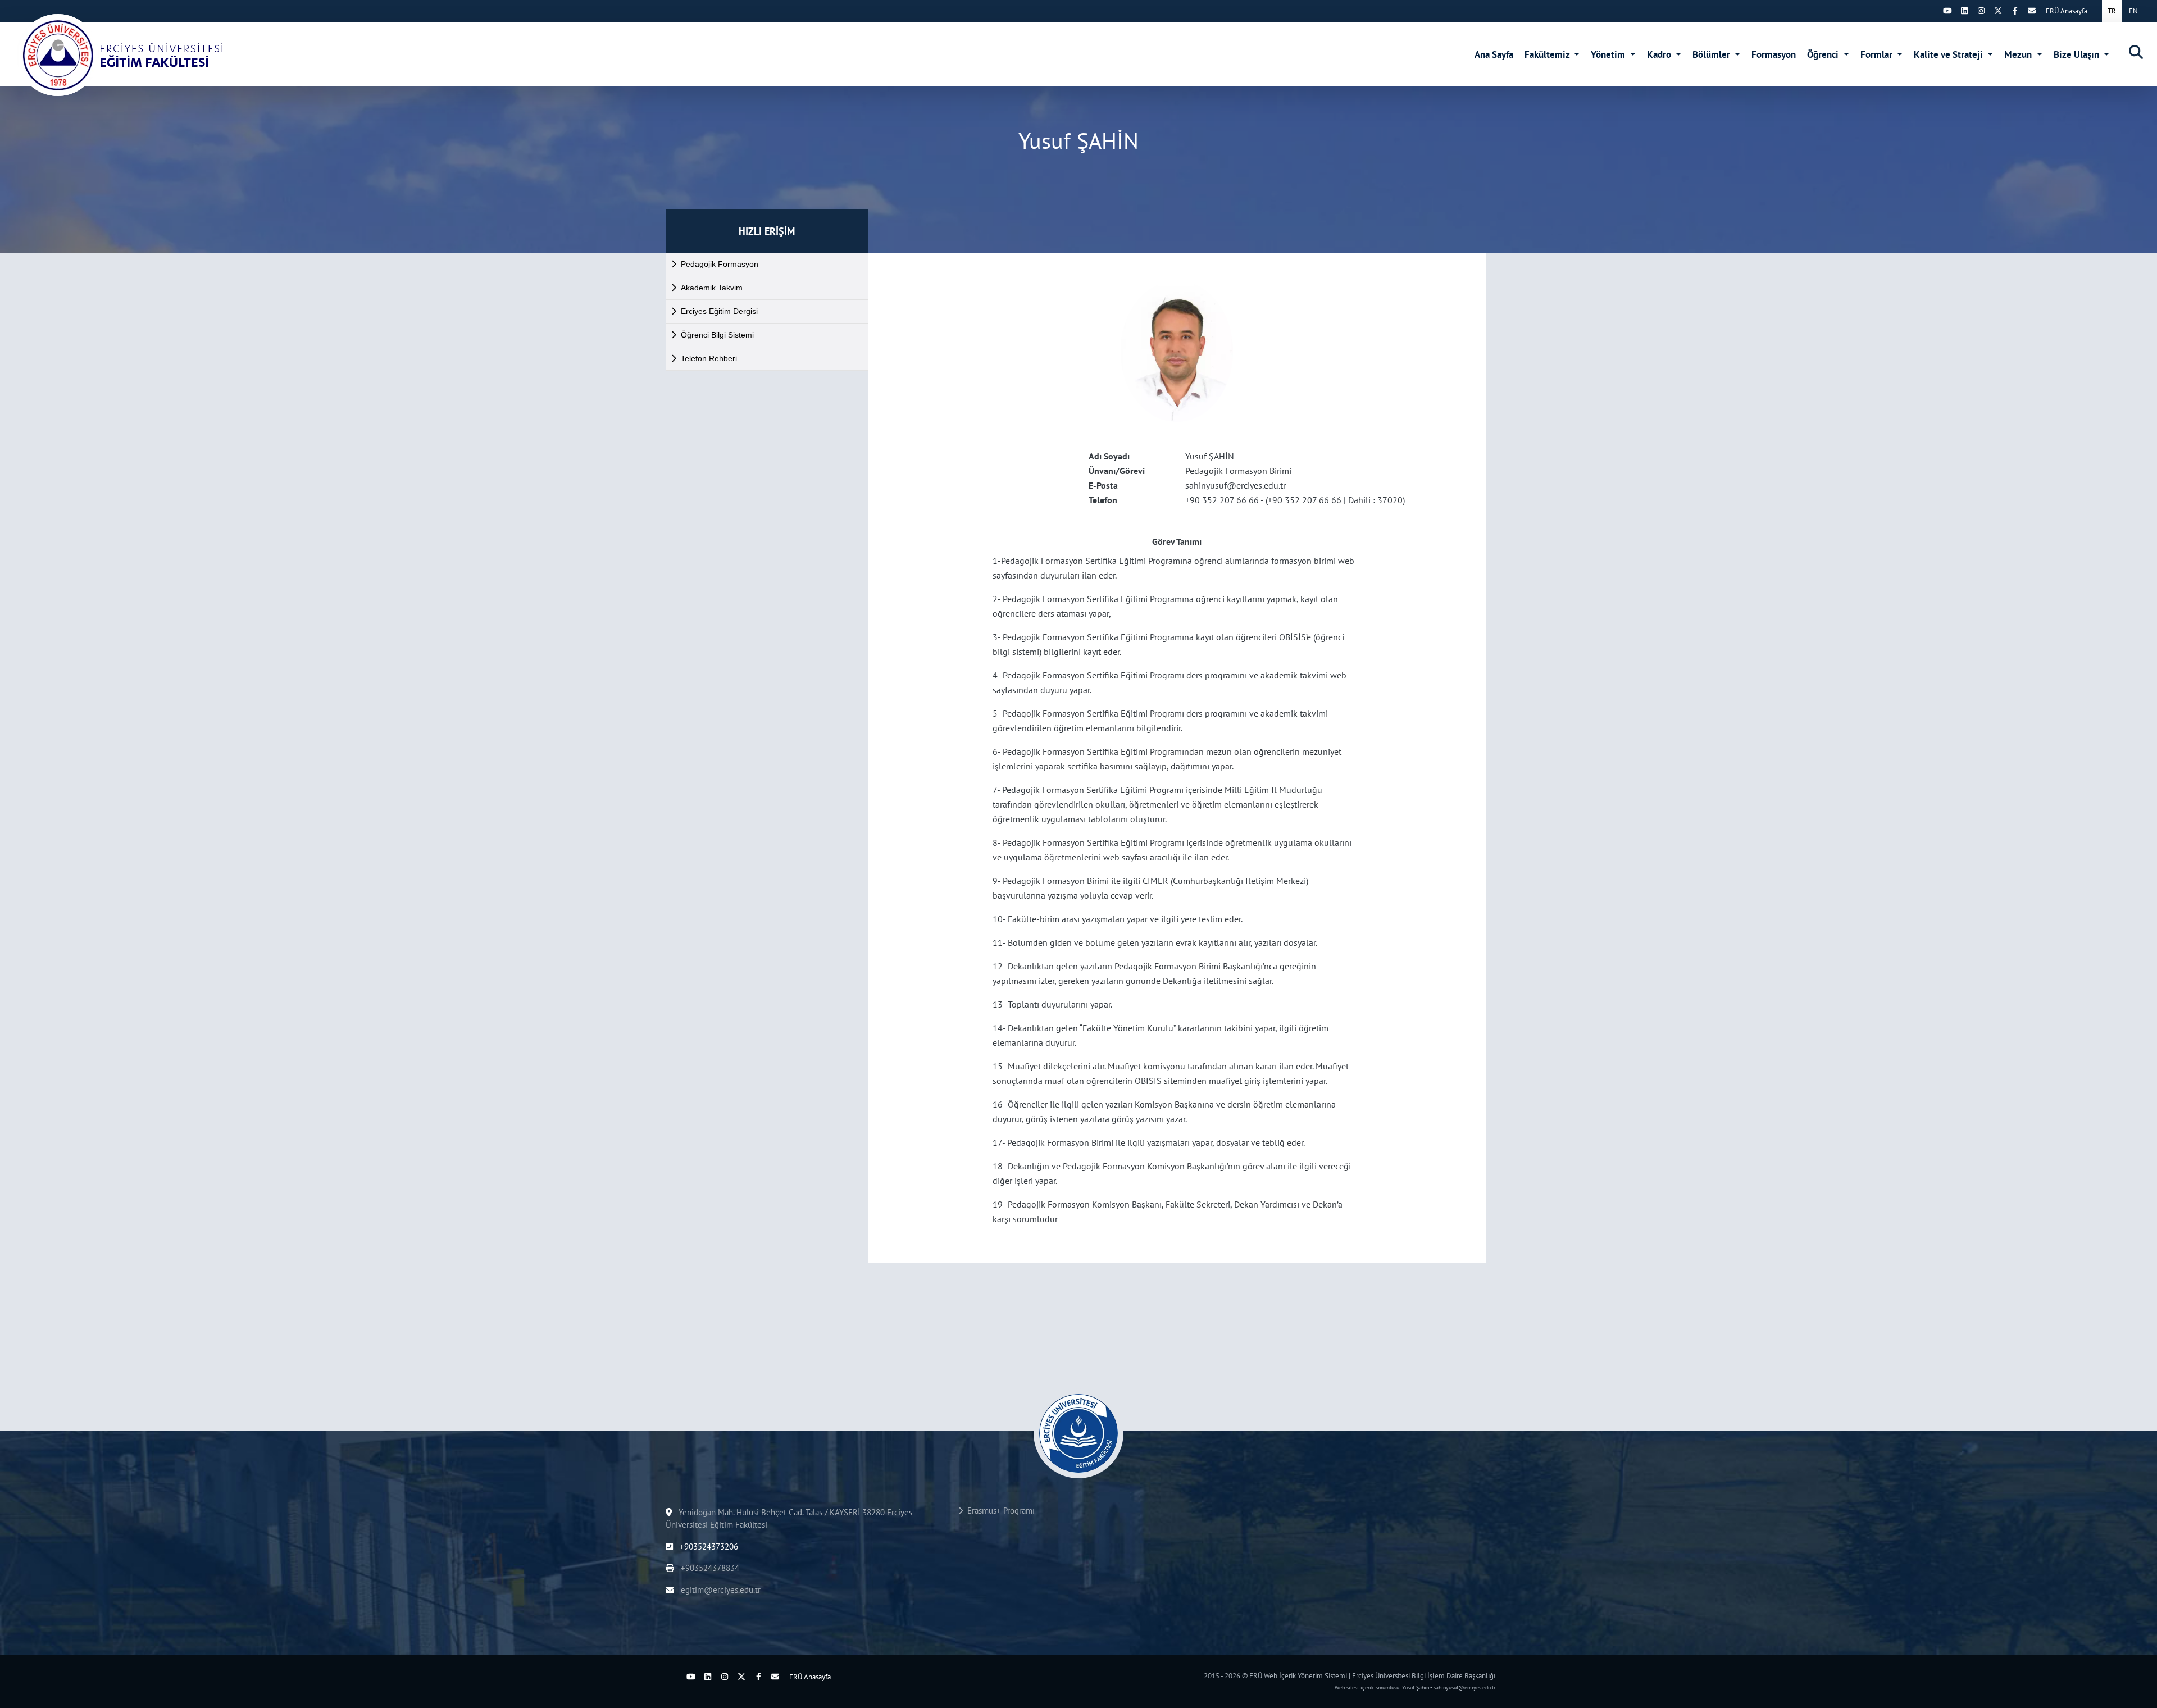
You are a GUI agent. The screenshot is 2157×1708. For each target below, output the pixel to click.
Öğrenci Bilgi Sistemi (717, 335)
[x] (1998, 11)
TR (2112, 11)
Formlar (1878, 54)
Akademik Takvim (712, 288)
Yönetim (1609, 54)
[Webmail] (2032, 11)
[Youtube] (1947, 11)
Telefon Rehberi (709, 358)
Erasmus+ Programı (999, 1511)
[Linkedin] (1964, 11)
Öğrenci (1824, 54)
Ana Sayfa (1494, 54)
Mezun (2019, 54)
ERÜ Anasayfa (2067, 11)
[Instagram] (1981, 11)
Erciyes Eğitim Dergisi (719, 311)
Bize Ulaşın (2078, 54)
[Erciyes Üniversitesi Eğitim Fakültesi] (121, 55)
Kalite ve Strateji (1949, 54)
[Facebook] (2015, 11)
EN (2133, 11)
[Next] (1931, 11)
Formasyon (1774, 54)
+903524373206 (708, 1547)
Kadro (1660, 54)
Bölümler (1712, 54)
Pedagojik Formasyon (720, 264)
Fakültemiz (1548, 54)
